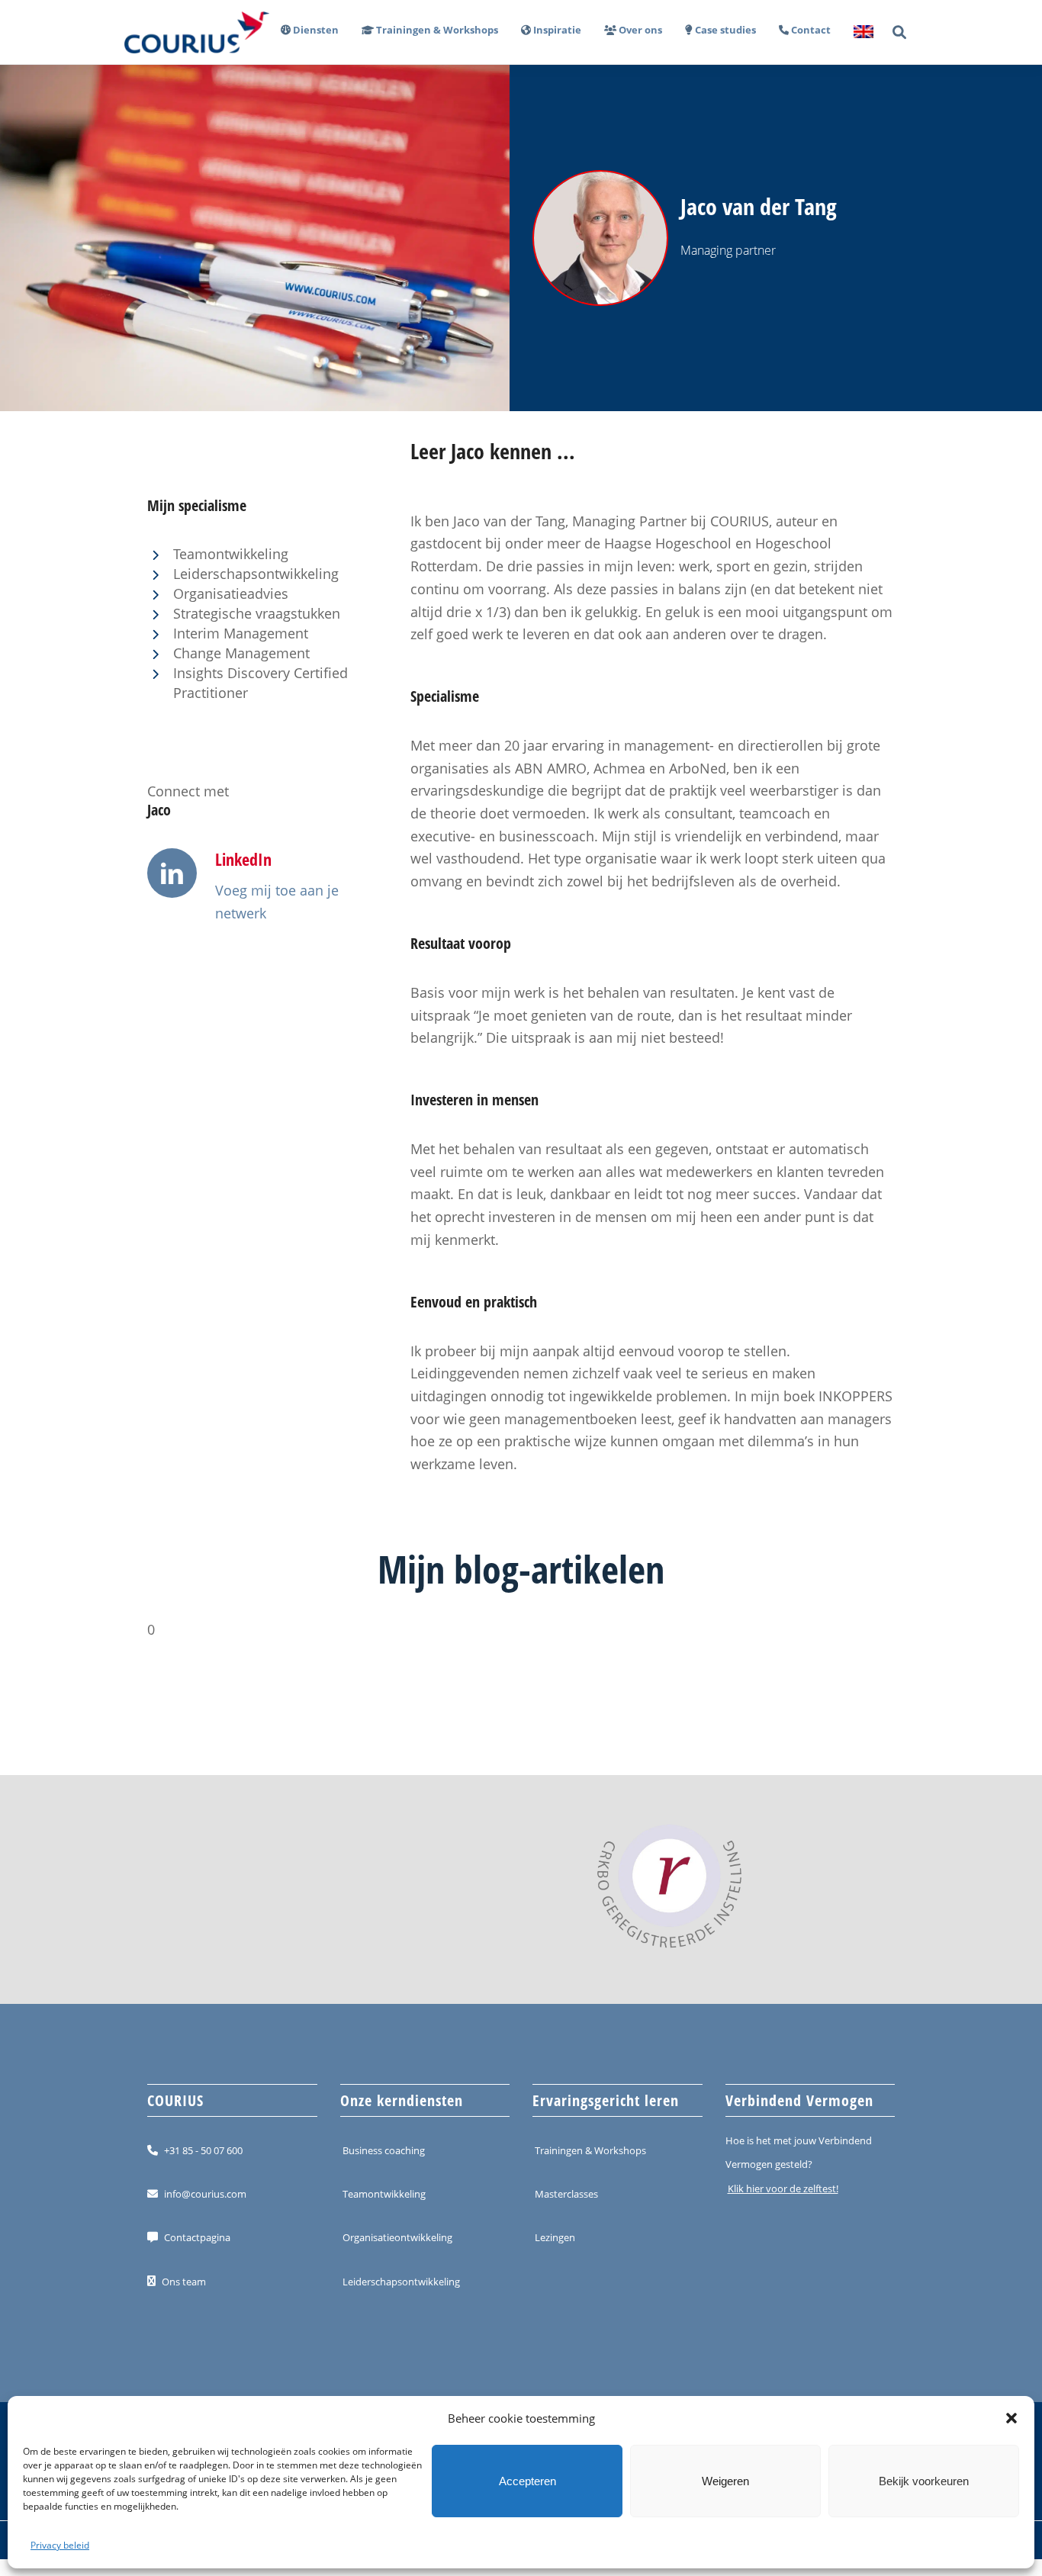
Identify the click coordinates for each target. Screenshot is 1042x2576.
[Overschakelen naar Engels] (858, 32)
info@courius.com (205, 2194)
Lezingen (555, 2237)
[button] (1011, 2418)
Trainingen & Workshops (590, 2150)
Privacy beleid (60, 2545)
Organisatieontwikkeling (397, 2237)
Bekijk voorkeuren (924, 2481)
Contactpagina (197, 2237)
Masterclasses (566, 2194)
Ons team (184, 2281)
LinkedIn (243, 859)
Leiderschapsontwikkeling (401, 2281)
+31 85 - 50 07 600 (203, 2150)
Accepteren (527, 2481)
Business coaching (384, 2150)
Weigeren (725, 2481)
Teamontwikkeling (384, 2194)
